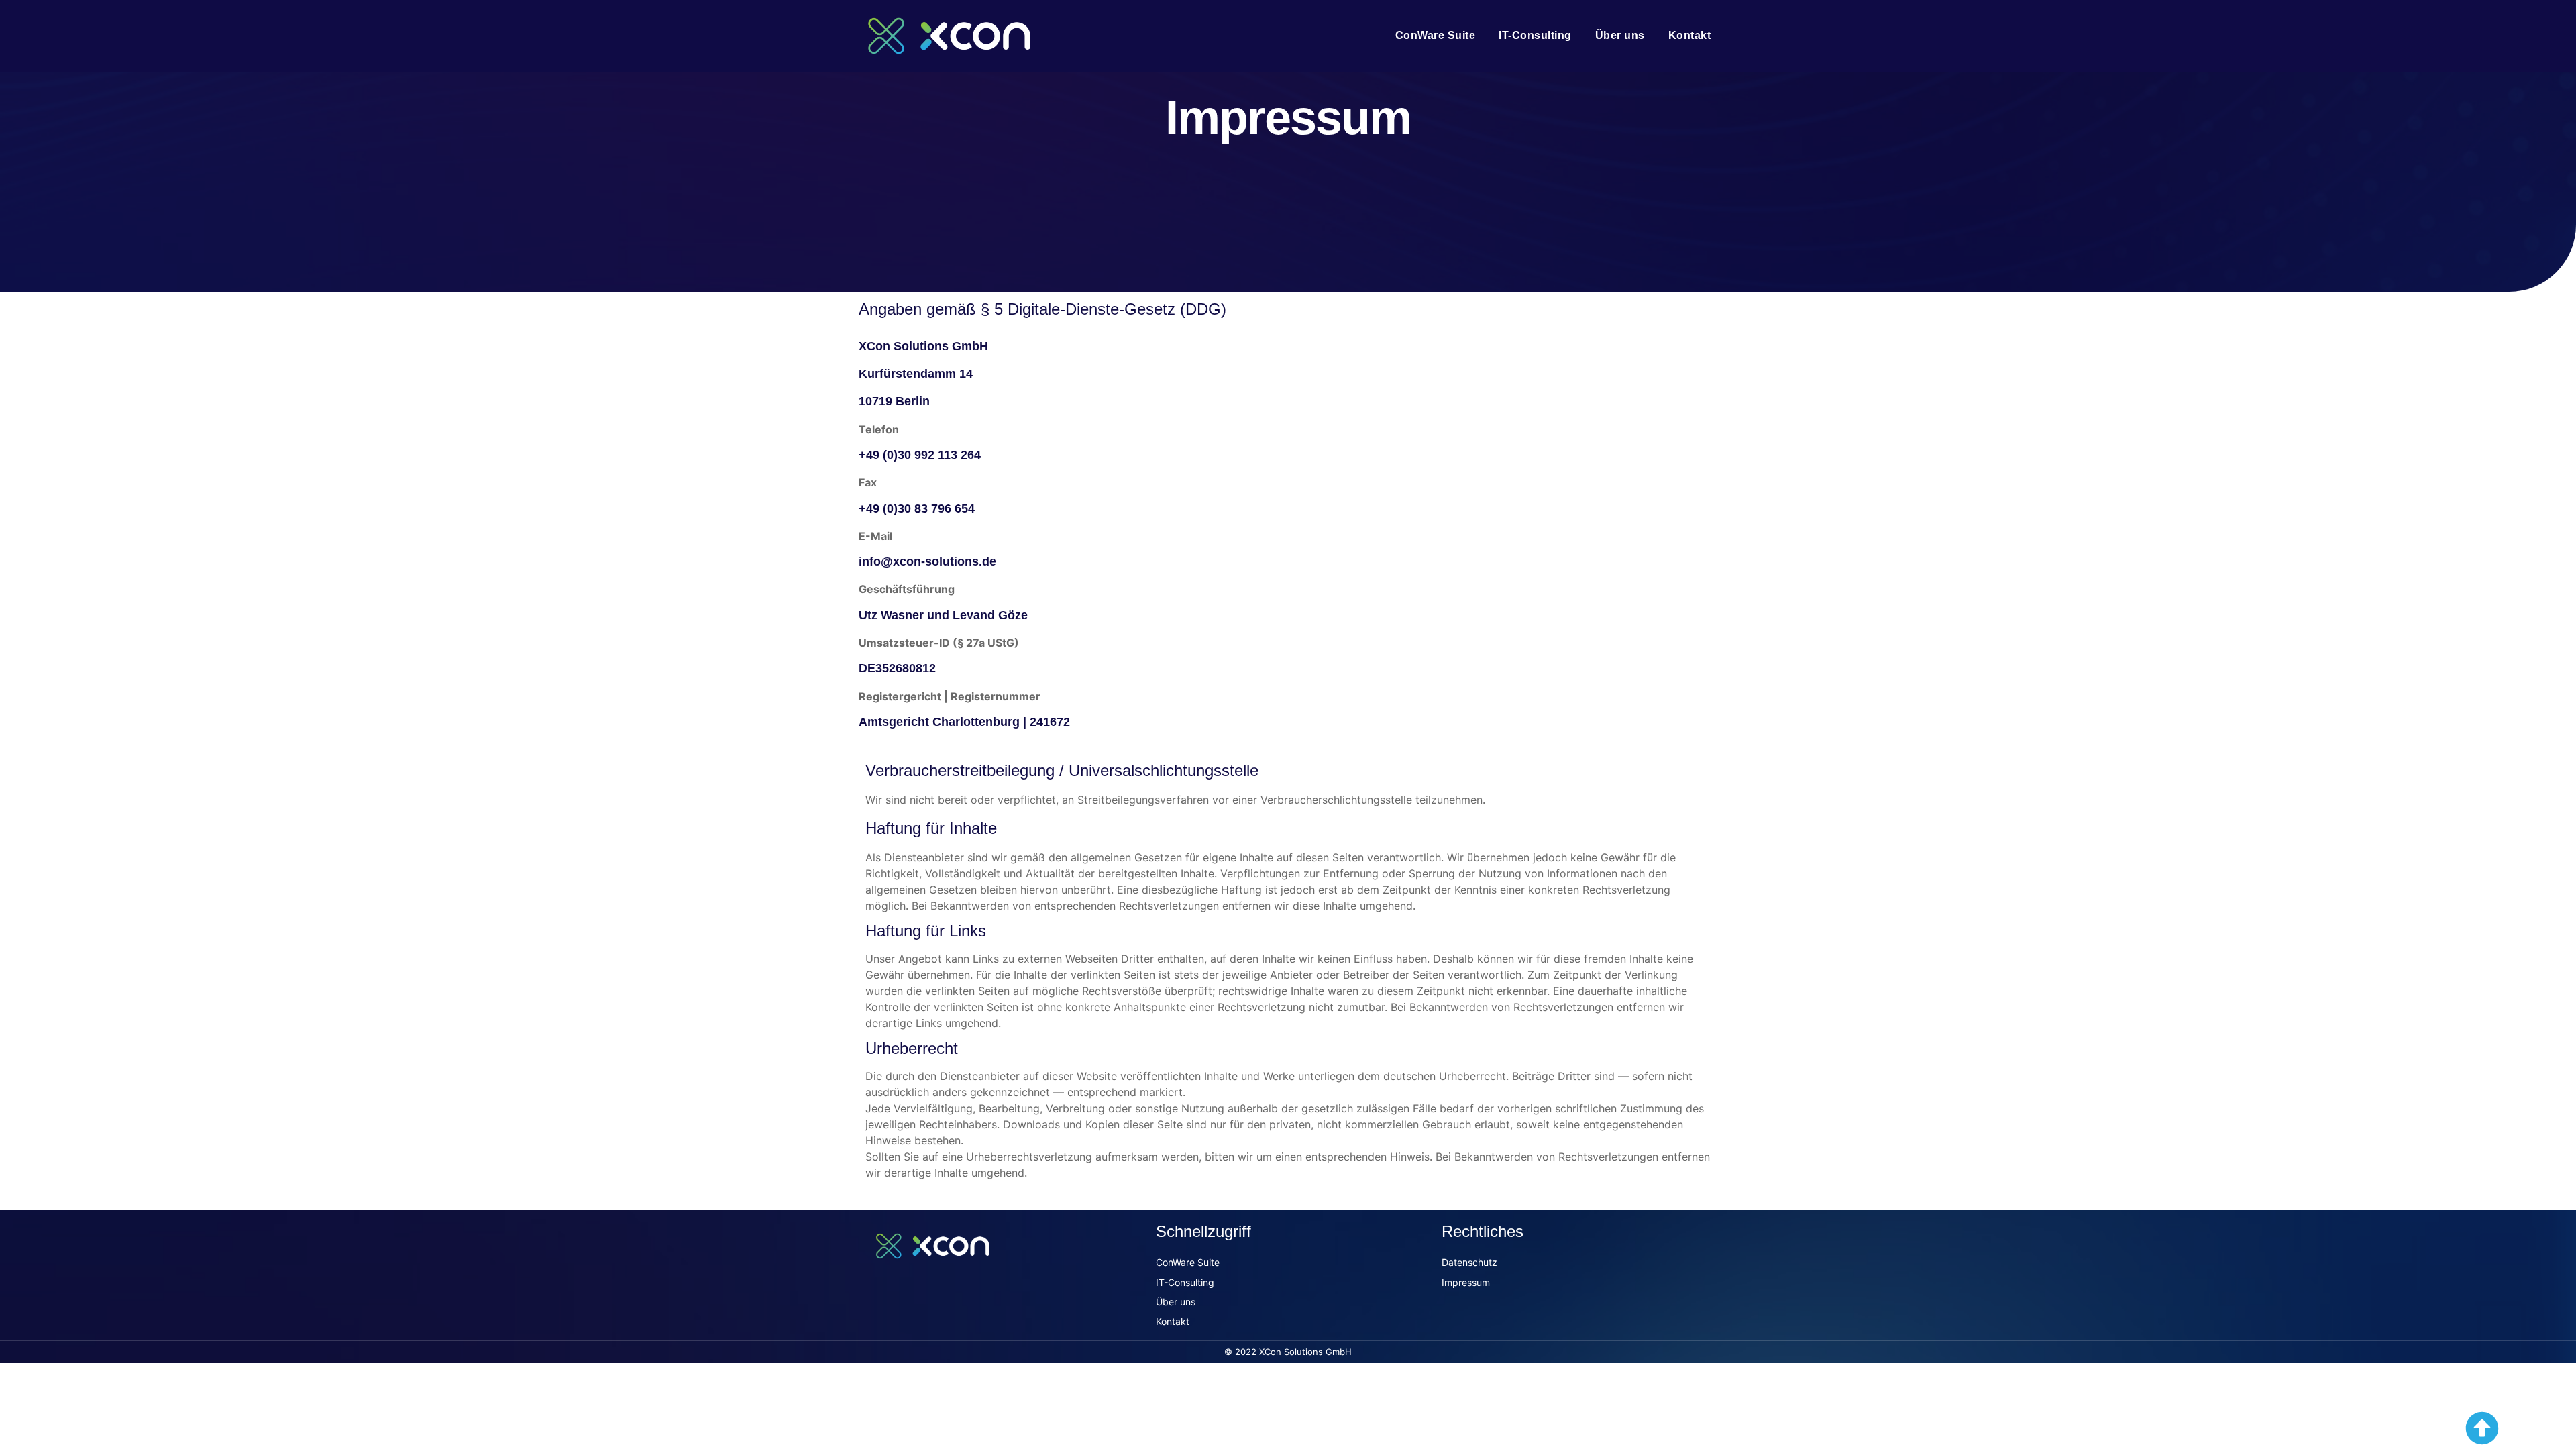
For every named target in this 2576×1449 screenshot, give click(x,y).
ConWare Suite (1436, 35)
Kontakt (1690, 35)
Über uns (1620, 35)
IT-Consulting (1535, 35)
